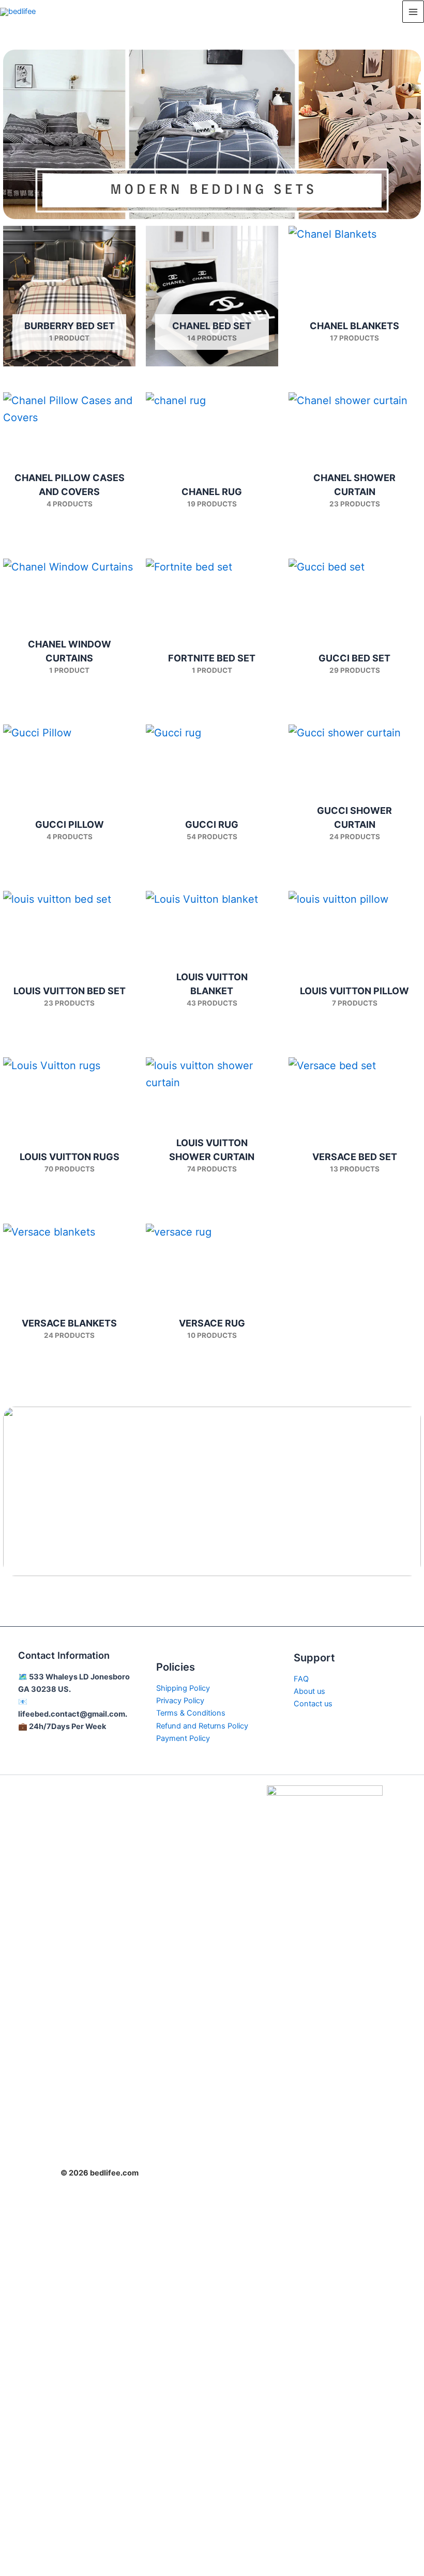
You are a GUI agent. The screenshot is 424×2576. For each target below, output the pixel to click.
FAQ (301, 1679)
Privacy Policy (180, 1701)
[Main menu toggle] (413, 11)
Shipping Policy (183, 1688)
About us (309, 1691)
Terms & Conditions (191, 1713)
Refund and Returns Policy (202, 1726)
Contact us (313, 1704)
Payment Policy (183, 1738)
